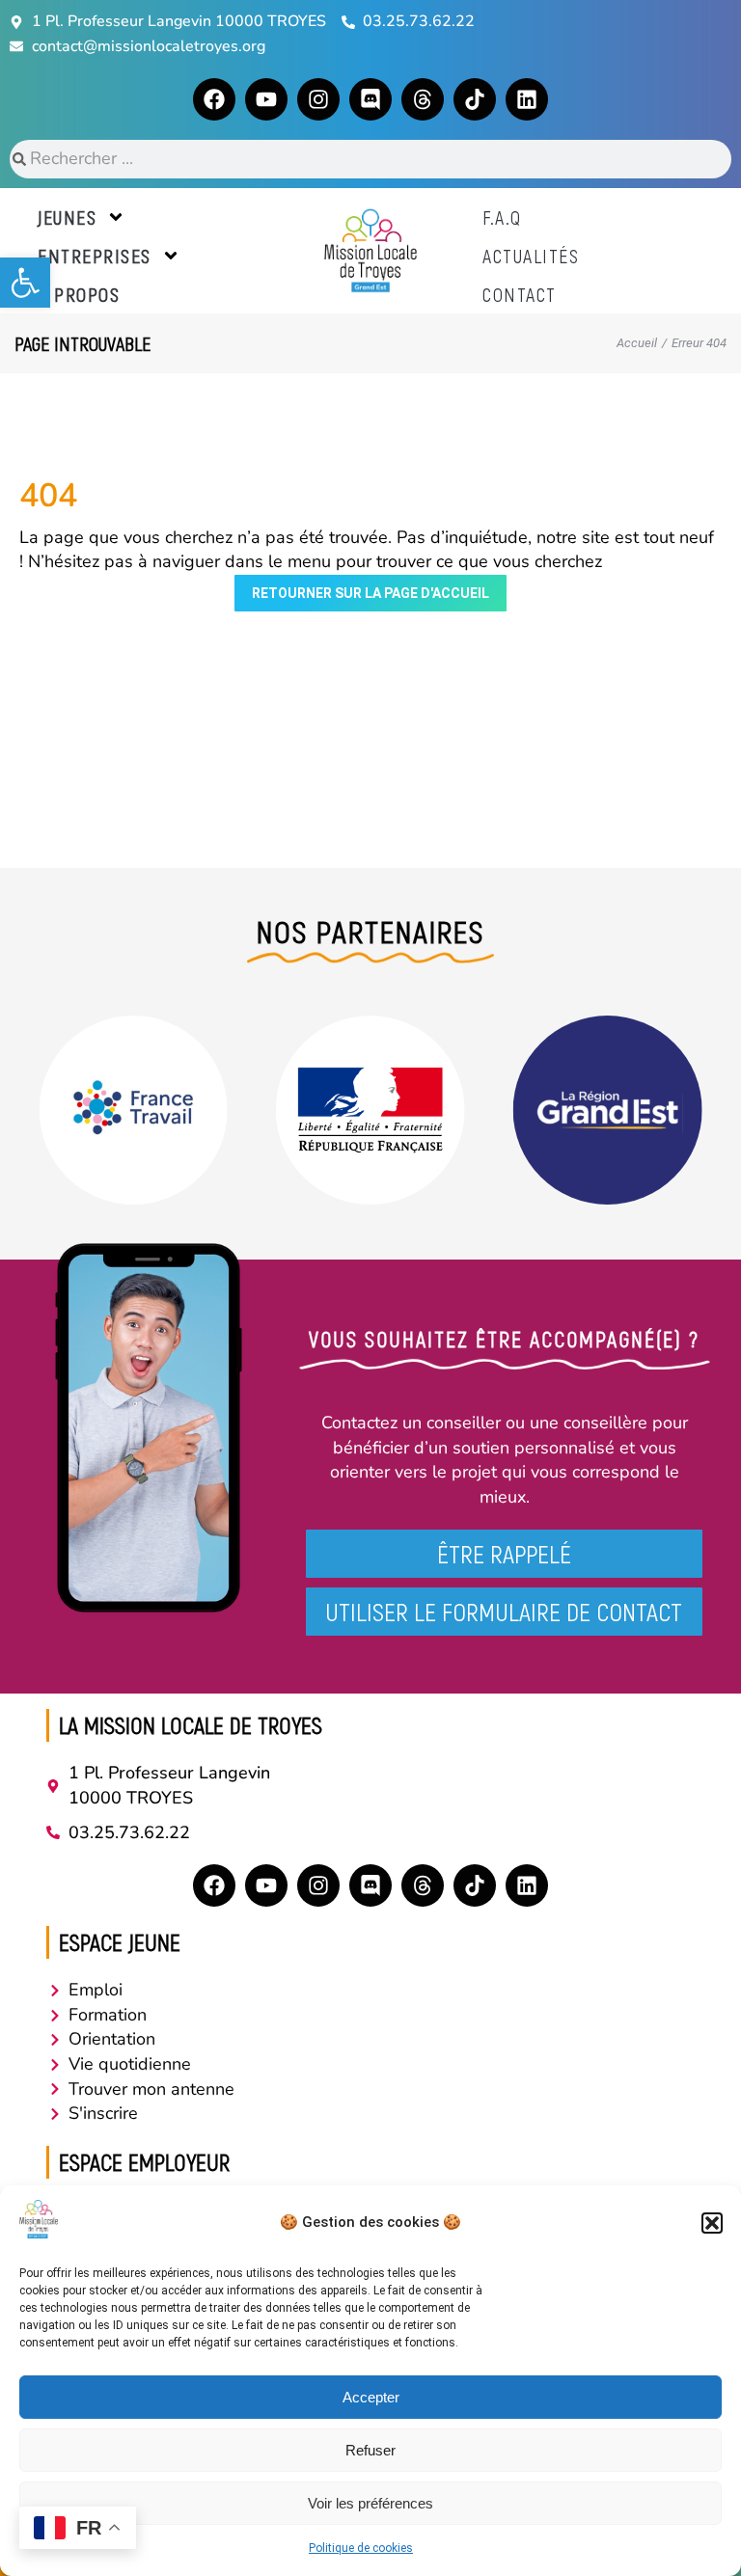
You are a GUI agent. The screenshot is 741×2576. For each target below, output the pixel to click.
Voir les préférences (370, 2503)
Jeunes (67, 217)
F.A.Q (502, 217)
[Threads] (423, 99)
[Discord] (370, 99)
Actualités (531, 256)
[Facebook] (214, 99)
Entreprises (95, 256)
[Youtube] (266, 99)
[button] (25, 283)
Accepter (371, 2397)
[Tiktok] (475, 99)
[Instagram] (318, 99)
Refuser (370, 2450)
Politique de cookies (361, 2548)
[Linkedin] (527, 99)
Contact (520, 294)
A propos (79, 294)
